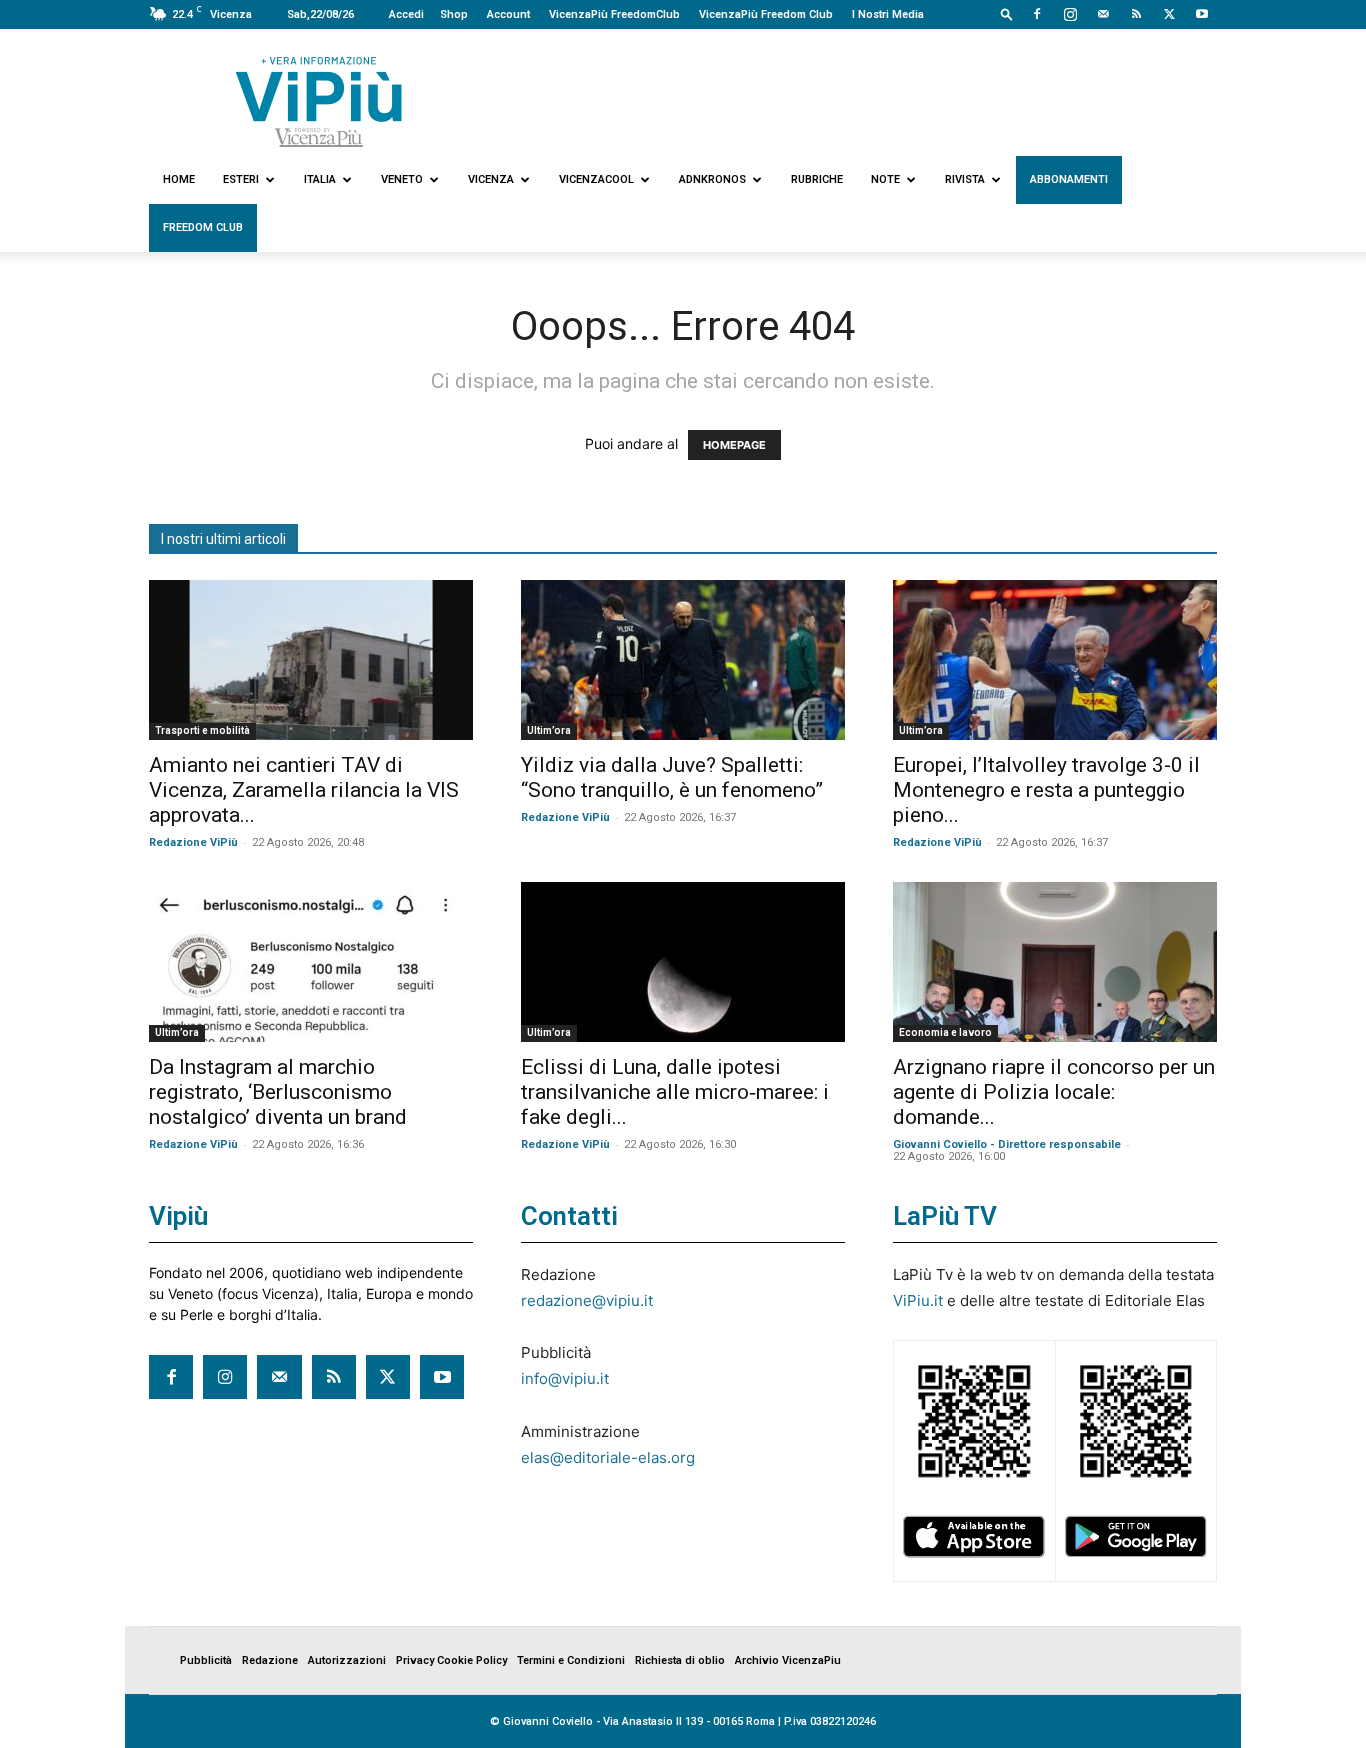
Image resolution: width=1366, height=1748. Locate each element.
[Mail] (1103, 14)
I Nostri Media (888, 14)
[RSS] (1136, 14)
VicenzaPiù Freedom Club (766, 14)
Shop (454, 14)
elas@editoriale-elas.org (608, 1457)
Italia (320, 179)
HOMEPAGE (734, 445)
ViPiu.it (918, 1300)
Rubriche (817, 179)
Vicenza (491, 179)
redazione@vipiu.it (587, 1300)
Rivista (965, 179)
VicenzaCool (596, 179)
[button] (1007, 13)
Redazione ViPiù (193, 842)
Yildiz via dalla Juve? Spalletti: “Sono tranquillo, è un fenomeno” (672, 777)
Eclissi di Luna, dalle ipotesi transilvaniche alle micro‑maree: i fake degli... (675, 1092)
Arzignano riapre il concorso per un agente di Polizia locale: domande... (1054, 1092)
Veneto (402, 179)
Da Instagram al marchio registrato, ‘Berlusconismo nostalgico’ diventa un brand (278, 1092)
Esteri (241, 179)
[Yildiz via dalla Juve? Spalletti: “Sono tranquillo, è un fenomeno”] (683, 660)
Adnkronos (712, 179)
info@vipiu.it (565, 1378)
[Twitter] (1169, 14)
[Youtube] (1202, 14)
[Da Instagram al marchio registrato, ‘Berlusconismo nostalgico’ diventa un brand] (311, 962)
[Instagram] (1070, 14)
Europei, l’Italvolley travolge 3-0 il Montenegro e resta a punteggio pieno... (1046, 790)
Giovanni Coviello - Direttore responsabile (1007, 1144)
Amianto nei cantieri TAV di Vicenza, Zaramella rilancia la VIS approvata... (304, 790)
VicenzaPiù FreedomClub (614, 14)
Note (885, 179)
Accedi (406, 14)
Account (508, 14)
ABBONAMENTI (1069, 179)
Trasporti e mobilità (202, 730)
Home (179, 179)
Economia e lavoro (945, 1032)
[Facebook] (1037, 14)
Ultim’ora (549, 730)
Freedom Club (203, 227)
